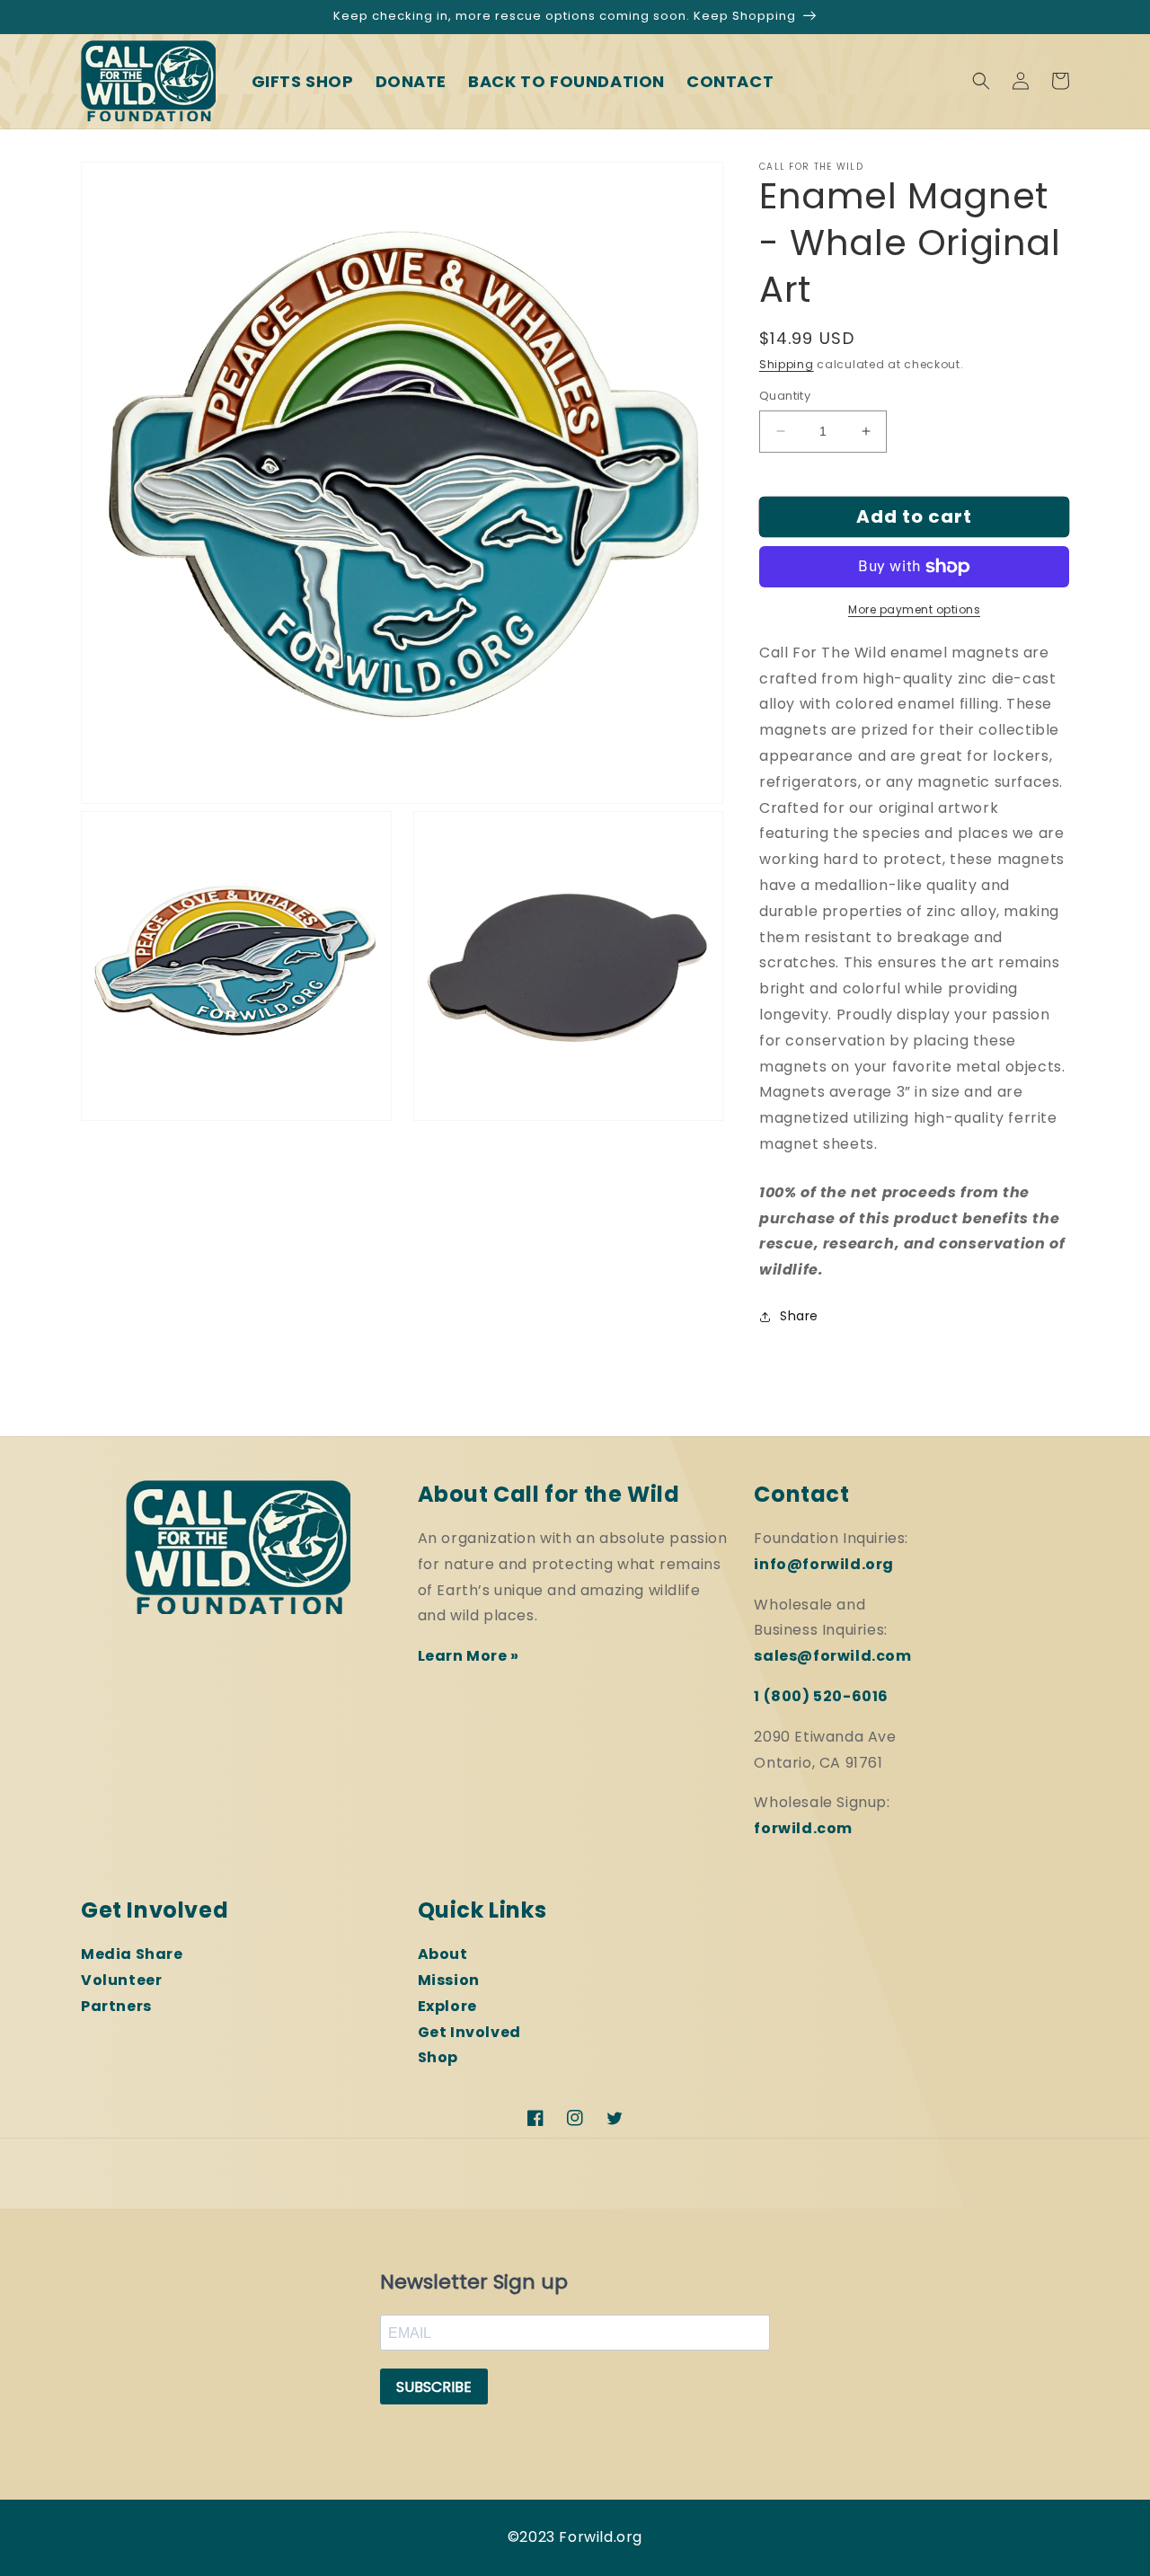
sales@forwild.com (832, 1656)
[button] (981, 81)
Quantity (785, 396)
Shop (438, 2057)
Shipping (787, 364)
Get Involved (469, 2032)
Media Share (132, 1954)
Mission (449, 1980)
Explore (447, 2006)
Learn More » (469, 1656)
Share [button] (799, 1316)
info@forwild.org (824, 1564)
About (443, 1954)
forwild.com (803, 1828)
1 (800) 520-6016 (821, 1696)
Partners (116, 2006)
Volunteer (121, 1980)
